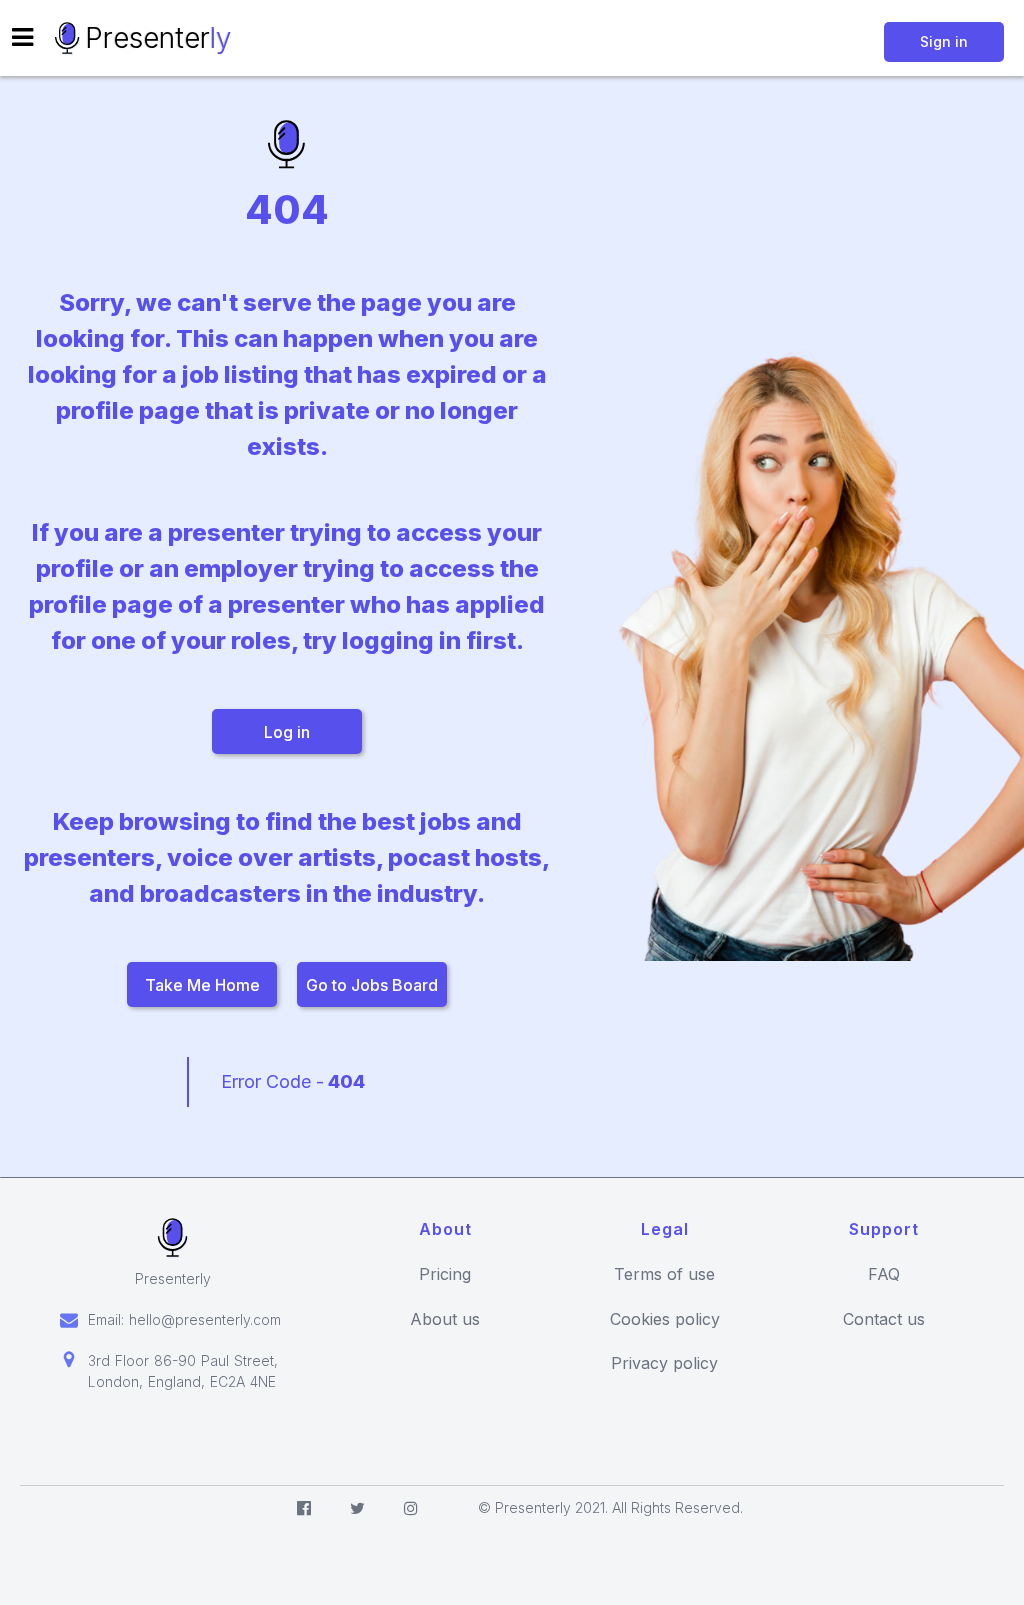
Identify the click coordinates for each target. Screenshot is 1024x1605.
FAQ (884, 1274)
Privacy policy (664, 1363)
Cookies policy (665, 1319)
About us (445, 1319)
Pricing (445, 1274)
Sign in (944, 41)
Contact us (884, 1319)
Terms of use (664, 1274)
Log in (287, 732)
